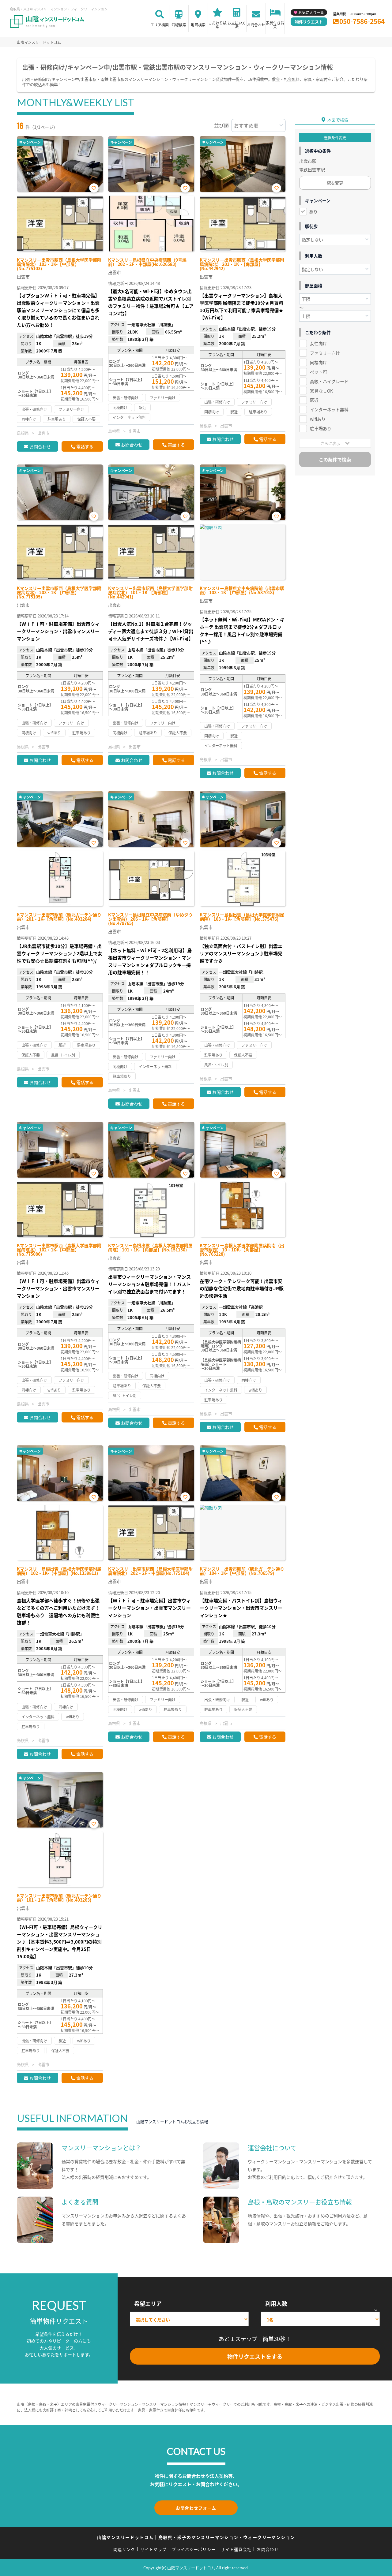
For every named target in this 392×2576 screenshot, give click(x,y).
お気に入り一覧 (311, 12)
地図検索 (198, 25)
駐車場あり (321, 428)
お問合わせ (256, 25)
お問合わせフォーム (196, 2508)
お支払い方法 (237, 25)
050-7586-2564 (362, 21)
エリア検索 (160, 25)
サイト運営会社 (236, 2549)
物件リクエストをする (255, 2356)
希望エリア (148, 2303)
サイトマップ (154, 2549)
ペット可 (318, 372)
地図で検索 (338, 120)
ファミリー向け (325, 353)
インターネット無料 (329, 409)
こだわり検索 (217, 25)
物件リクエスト (309, 22)
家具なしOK (321, 391)
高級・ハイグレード (329, 381)
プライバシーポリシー (194, 2549)
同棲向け (318, 362)
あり (313, 211)
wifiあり (318, 419)
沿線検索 (179, 25)
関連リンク (124, 2549)
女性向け (318, 343)
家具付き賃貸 (275, 25)
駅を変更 (335, 183)
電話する (85, 446)
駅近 (314, 400)
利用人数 (276, 2303)
